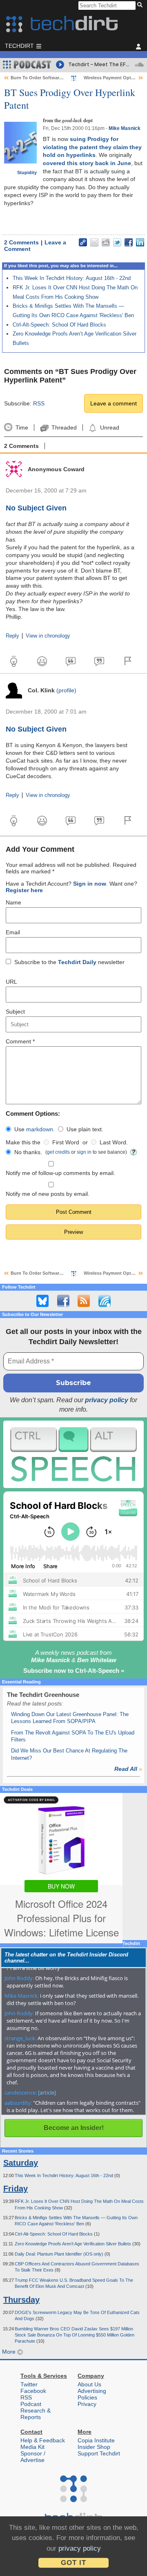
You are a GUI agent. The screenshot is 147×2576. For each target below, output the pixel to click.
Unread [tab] (109, 427)
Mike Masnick (125, 128)
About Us (89, 2384)
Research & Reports (36, 2414)
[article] (47, 2093)
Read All (128, 1769)
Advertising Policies (92, 2394)
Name (13, 902)
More (10, 2352)
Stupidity (27, 172)
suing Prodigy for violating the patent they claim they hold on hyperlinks (92, 147)
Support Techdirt (99, 2453)
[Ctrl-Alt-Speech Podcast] (73, 1454)
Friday (16, 2189)
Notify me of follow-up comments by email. (60, 1173)
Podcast (31, 2404)
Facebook (33, 2391)
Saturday (21, 2163)
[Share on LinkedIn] (140, 242)
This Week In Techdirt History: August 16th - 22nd (72, 278)
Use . (35, 1129)
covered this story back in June (87, 163)
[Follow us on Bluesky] (42, 1301)
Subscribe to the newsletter (69, 962)
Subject (15, 1012)
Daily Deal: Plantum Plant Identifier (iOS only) (60, 2254)
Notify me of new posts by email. (48, 1194)
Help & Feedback (43, 2440)
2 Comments (21, 242)
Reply (12, 636)
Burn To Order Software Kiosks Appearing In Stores (66, 78)
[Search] (141, 5)
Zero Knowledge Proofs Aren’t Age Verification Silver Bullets (73, 2244)
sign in (84, 1152)
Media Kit (32, 2447)
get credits (58, 1152)
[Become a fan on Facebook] (63, 1301)
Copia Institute (96, 2440)
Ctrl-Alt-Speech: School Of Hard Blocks (59, 325)
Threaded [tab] (64, 427)
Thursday (21, 2300)
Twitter (29, 2384)
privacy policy (107, 1400)
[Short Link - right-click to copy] (83, 242)
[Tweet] (117, 242)
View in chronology (48, 636)
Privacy (87, 2404)
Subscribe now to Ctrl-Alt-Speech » (74, 1671)
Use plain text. (85, 1129)
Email (13, 932)
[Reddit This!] (106, 242)
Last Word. (114, 1142)
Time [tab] (22, 427)
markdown (40, 1129)
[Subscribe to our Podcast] (105, 1301)
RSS (39, 403)
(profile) (66, 690)
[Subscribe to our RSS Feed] (84, 1301)
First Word (66, 1142)
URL (11, 982)
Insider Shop (94, 2447)
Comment (20, 1041)
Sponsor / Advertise (33, 2457)
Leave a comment (114, 403)
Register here (24, 890)
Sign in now (90, 884)
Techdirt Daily (77, 962)
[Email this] (94, 242)
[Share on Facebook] (129, 242)
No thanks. (28, 1152)
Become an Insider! (74, 2128)
